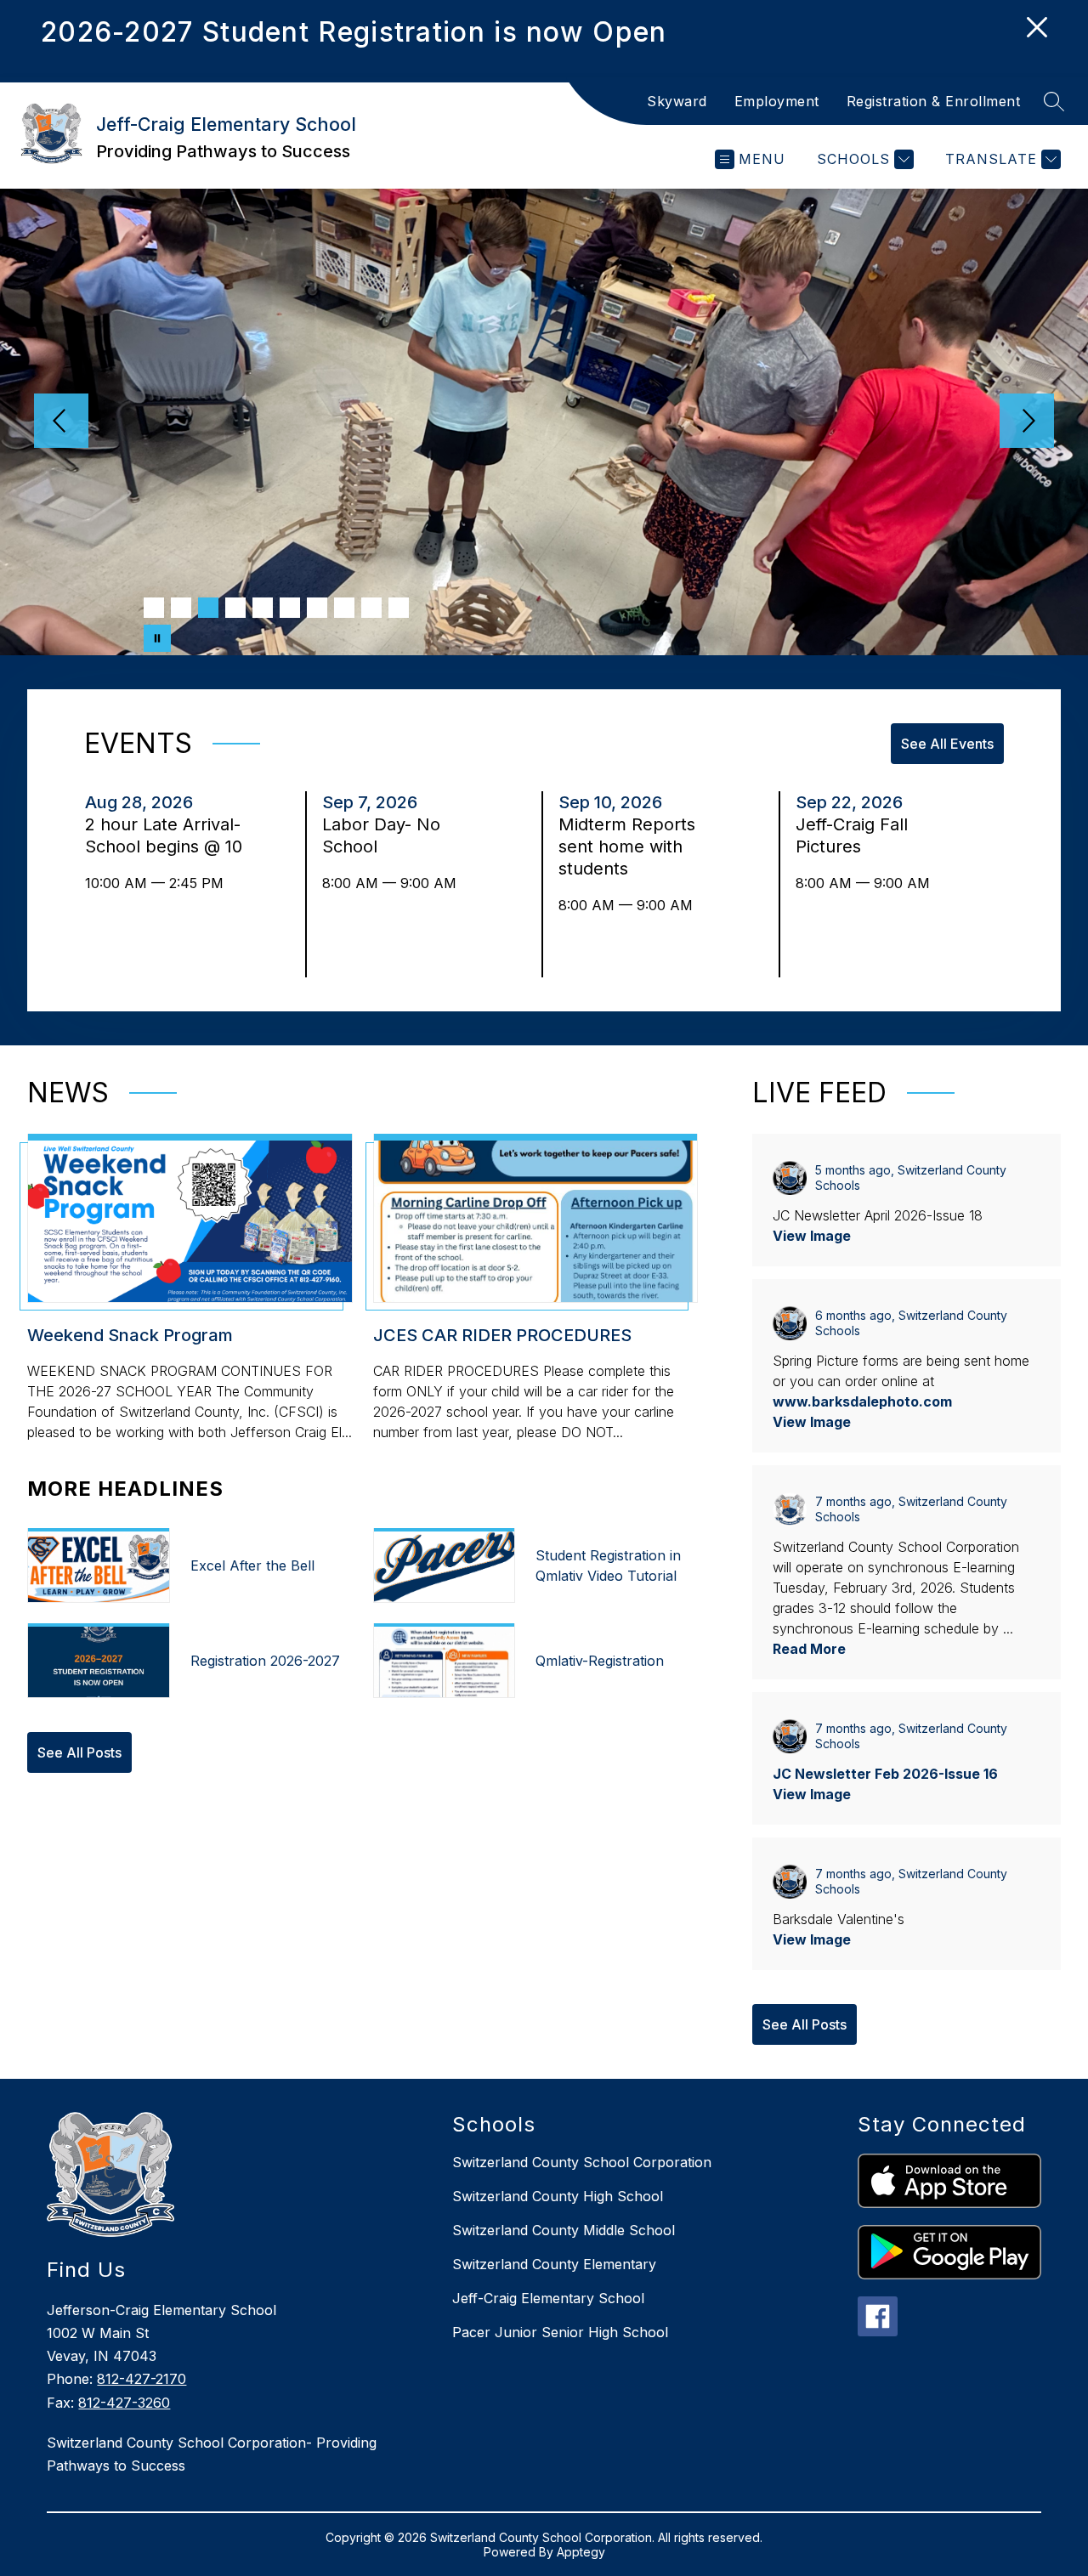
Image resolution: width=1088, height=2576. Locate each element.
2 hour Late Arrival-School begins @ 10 (165, 836)
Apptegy (581, 2552)
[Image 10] (399, 608)
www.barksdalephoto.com (862, 1401)
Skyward (677, 101)
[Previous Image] (61, 422)
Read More (809, 1649)
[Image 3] (208, 608)
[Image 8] (344, 608)
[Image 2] (181, 608)
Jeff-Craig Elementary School (548, 2298)
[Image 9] (371, 608)
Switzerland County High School (558, 2196)
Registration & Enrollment (934, 101)
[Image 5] (263, 608)
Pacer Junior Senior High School (560, 2332)
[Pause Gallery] (157, 638)
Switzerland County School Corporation (582, 2162)
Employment (777, 101)
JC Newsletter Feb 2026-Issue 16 (885, 1774)
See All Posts (79, 1752)
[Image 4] (235, 608)
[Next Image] (1027, 422)
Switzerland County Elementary (554, 2264)
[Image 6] (290, 608)
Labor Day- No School (381, 836)
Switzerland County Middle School (564, 2230)
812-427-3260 (124, 2403)
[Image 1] (154, 608)
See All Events (947, 744)
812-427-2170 (142, 2379)
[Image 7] (317, 608)
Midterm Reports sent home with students (627, 847)
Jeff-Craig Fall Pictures (852, 836)
